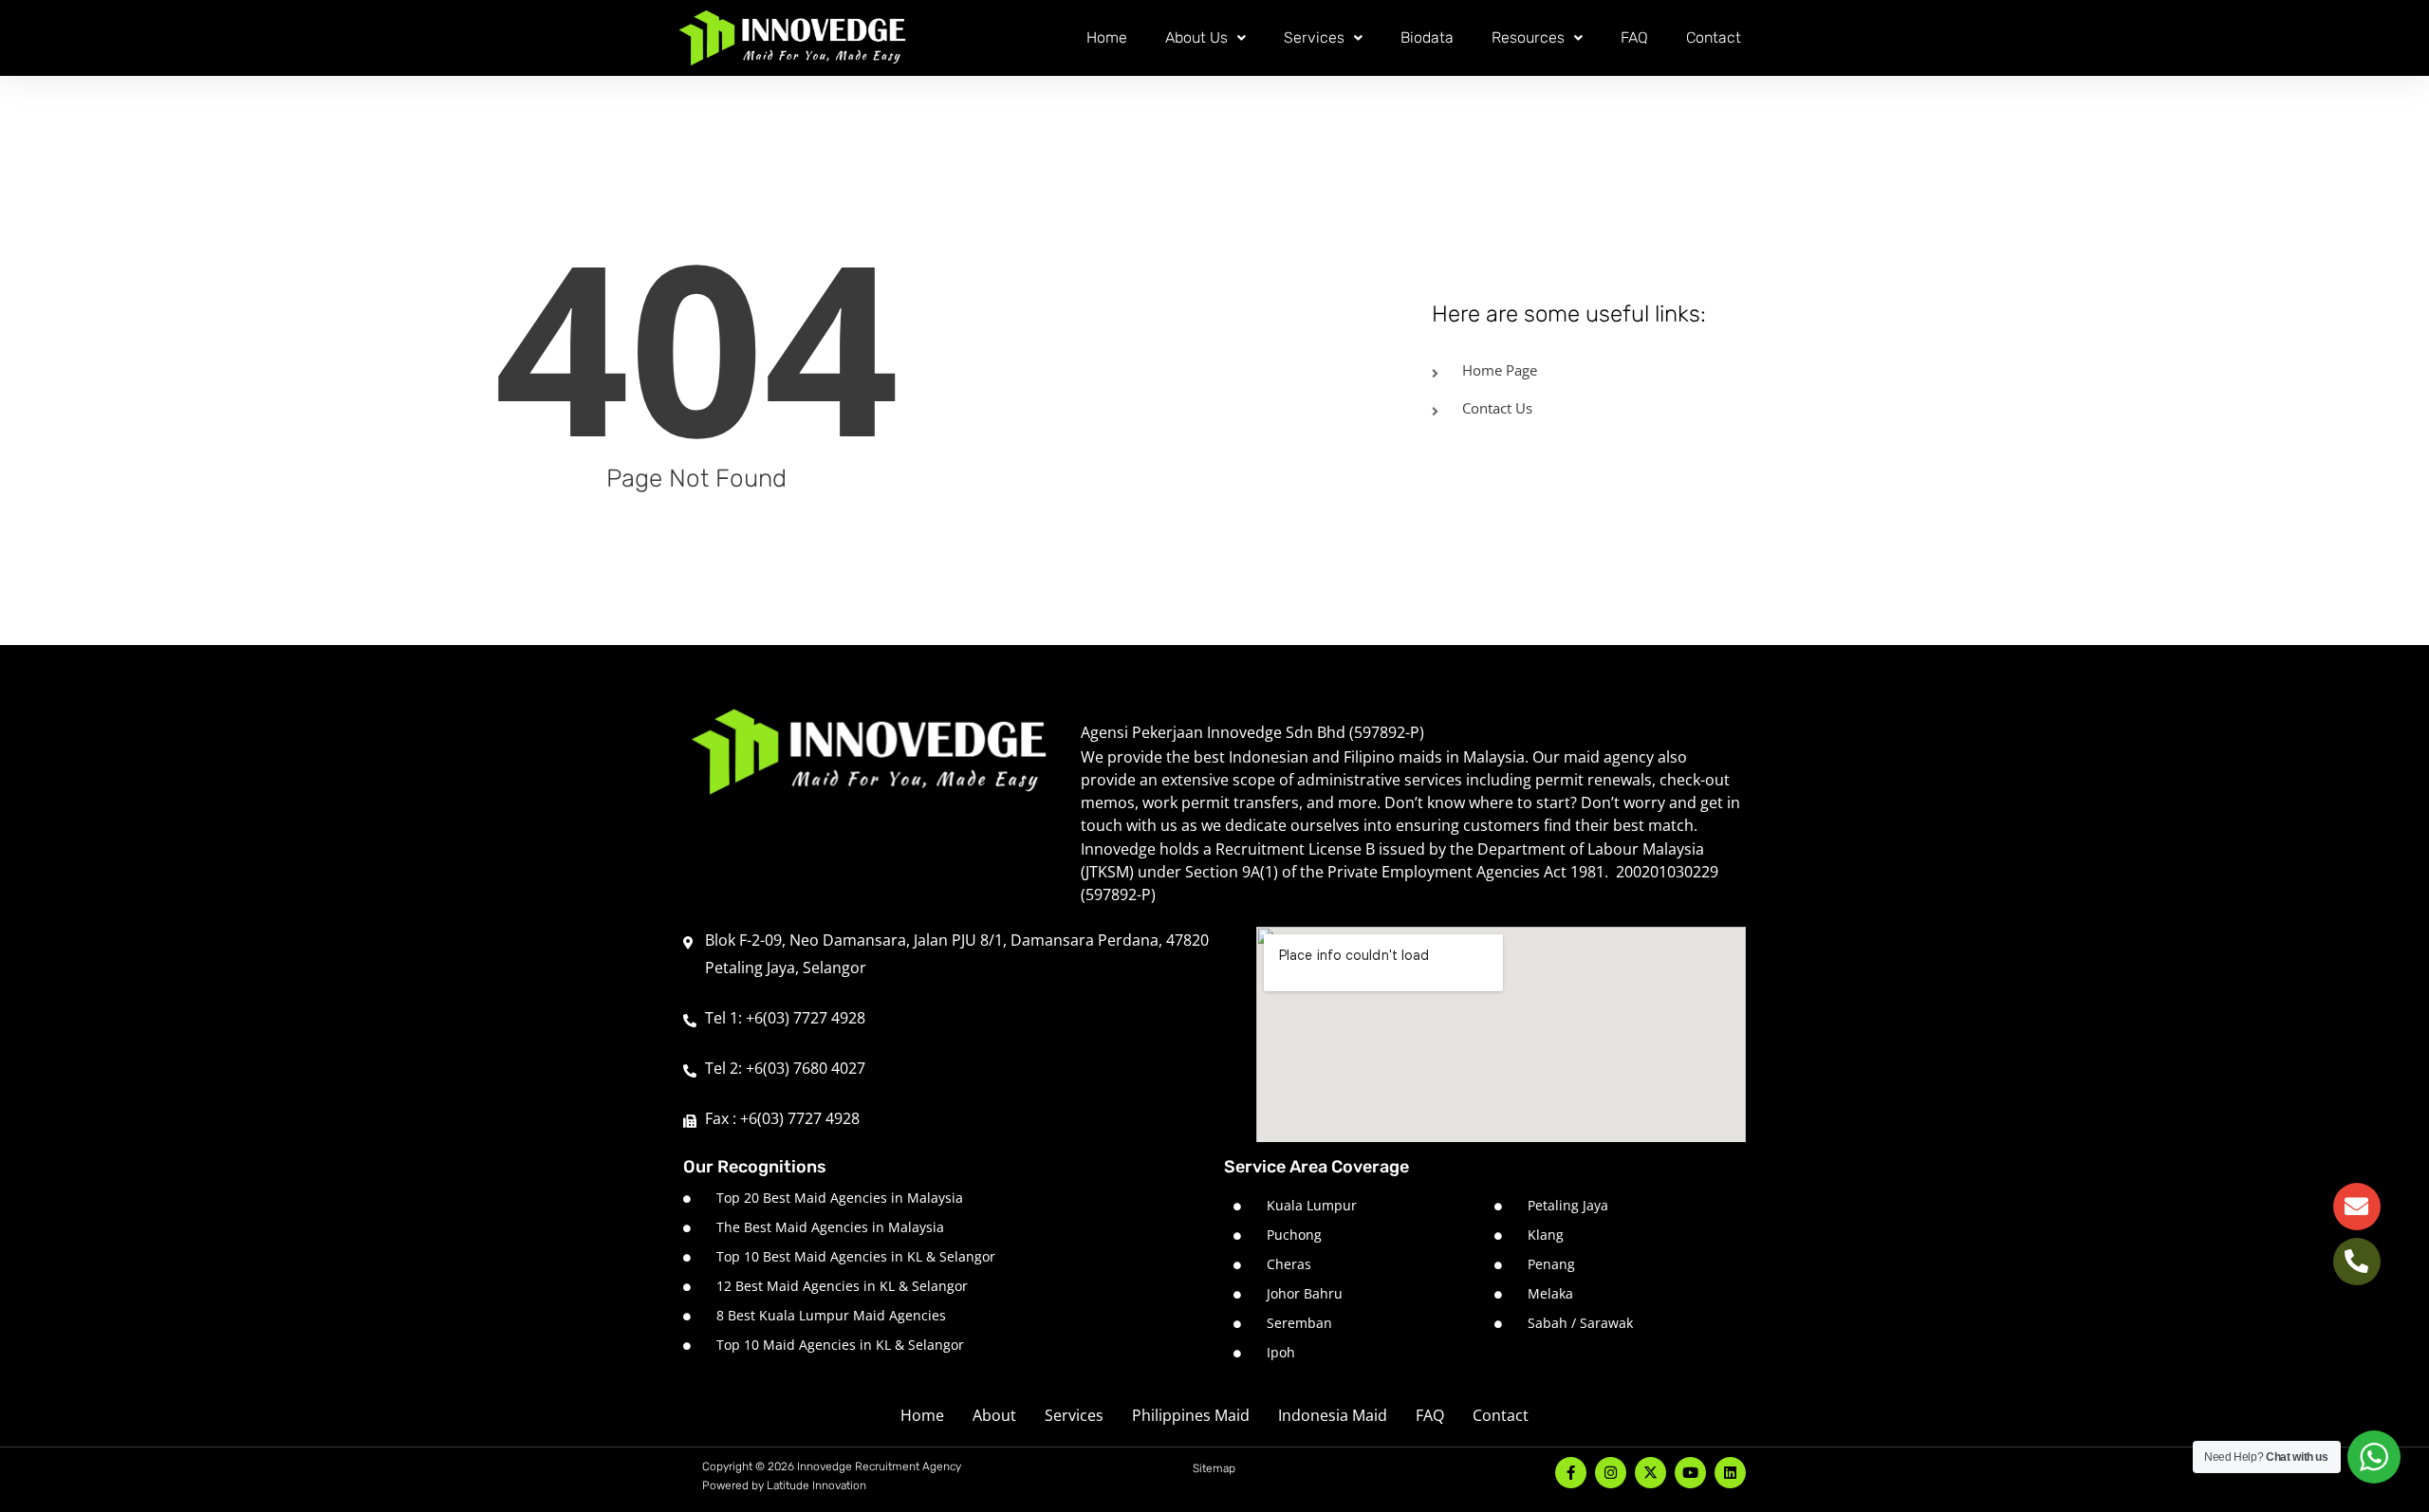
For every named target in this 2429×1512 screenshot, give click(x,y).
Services (1314, 37)
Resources (1528, 37)
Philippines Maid (1191, 1415)
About (994, 1415)
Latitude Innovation (816, 1485)
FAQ (1634, 37)
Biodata (1427, 37)
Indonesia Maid (1333, 1415)
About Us (1196, 37)
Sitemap (1214, 1468)
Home (1107, 37)
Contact (1714, 37)
